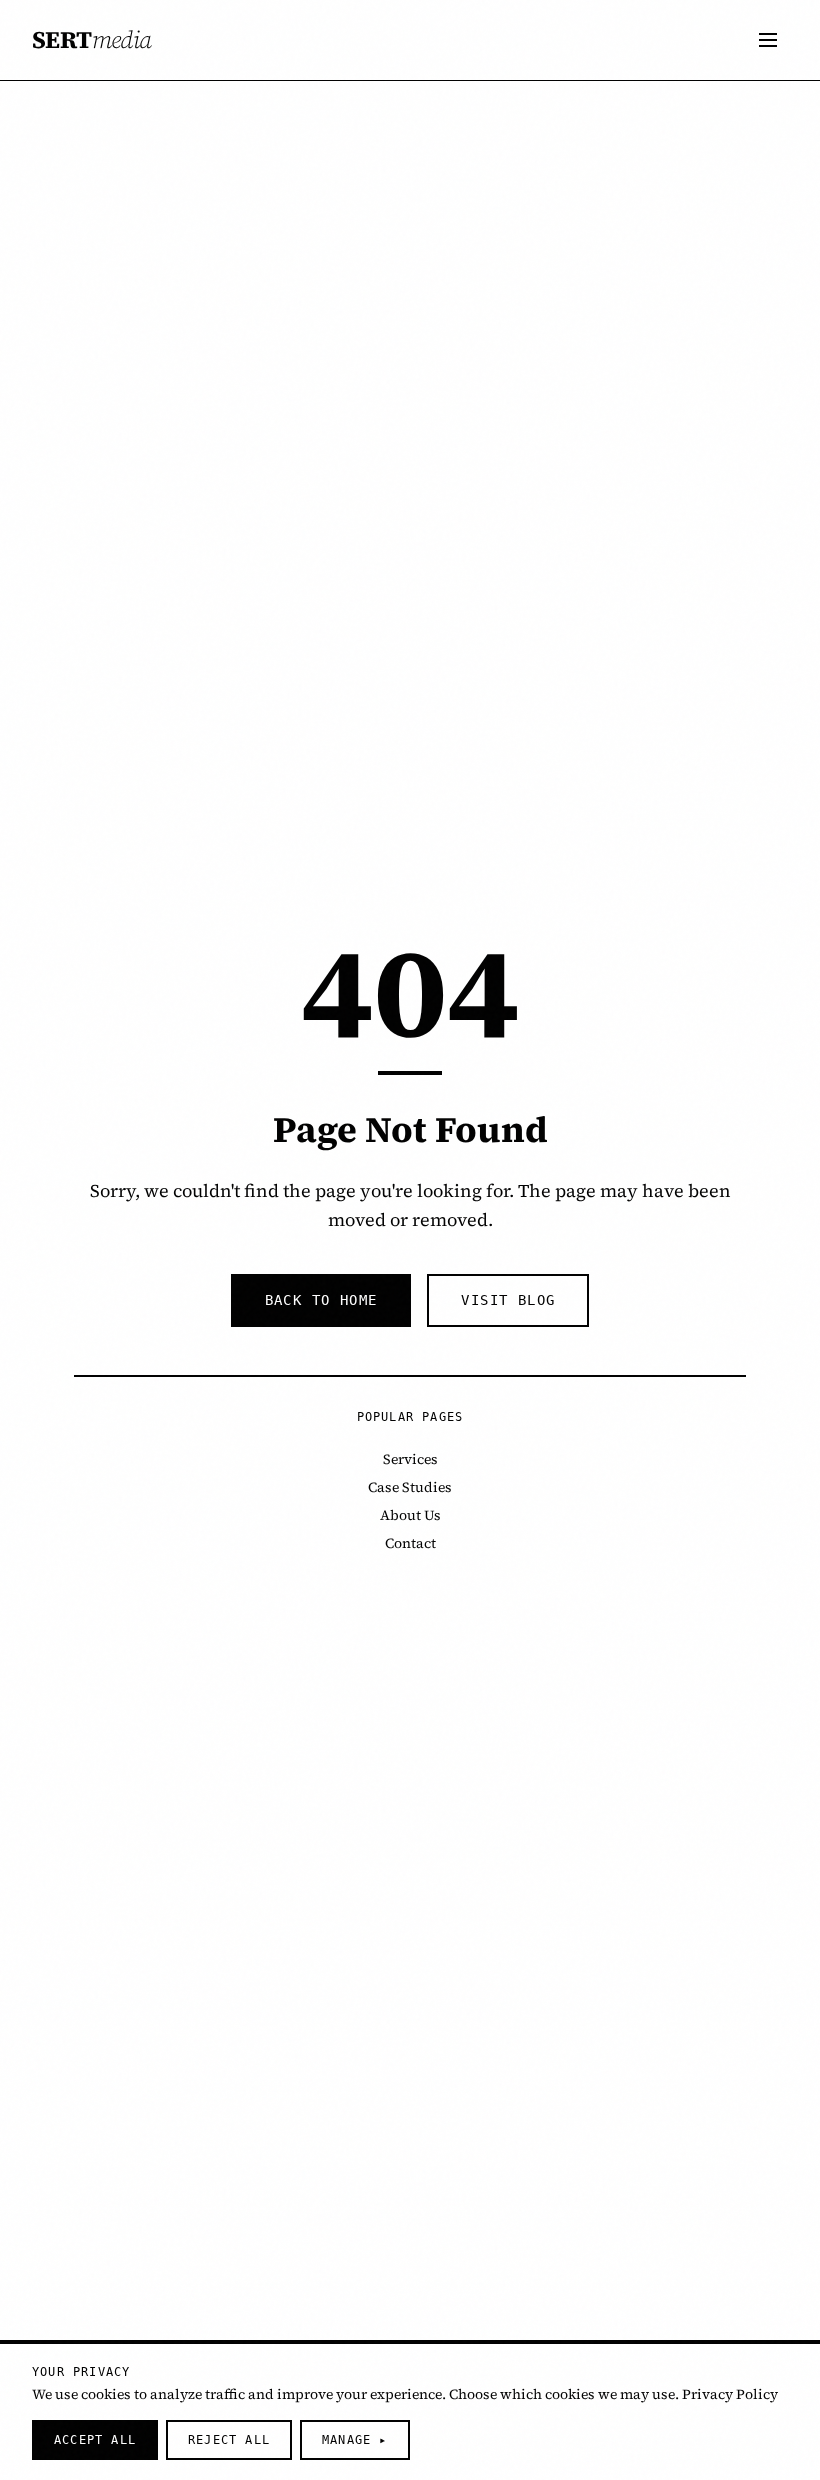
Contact (410, 1543)
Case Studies (410, 1487)
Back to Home (321, 1300)
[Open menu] (768, 40)
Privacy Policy (730, 2394)
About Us (410, 1515)
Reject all (229, 2440)
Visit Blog (508, 1300)
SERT (92, 40)
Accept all (95, 2440)
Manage (355, 2440)
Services (410, 1459)
